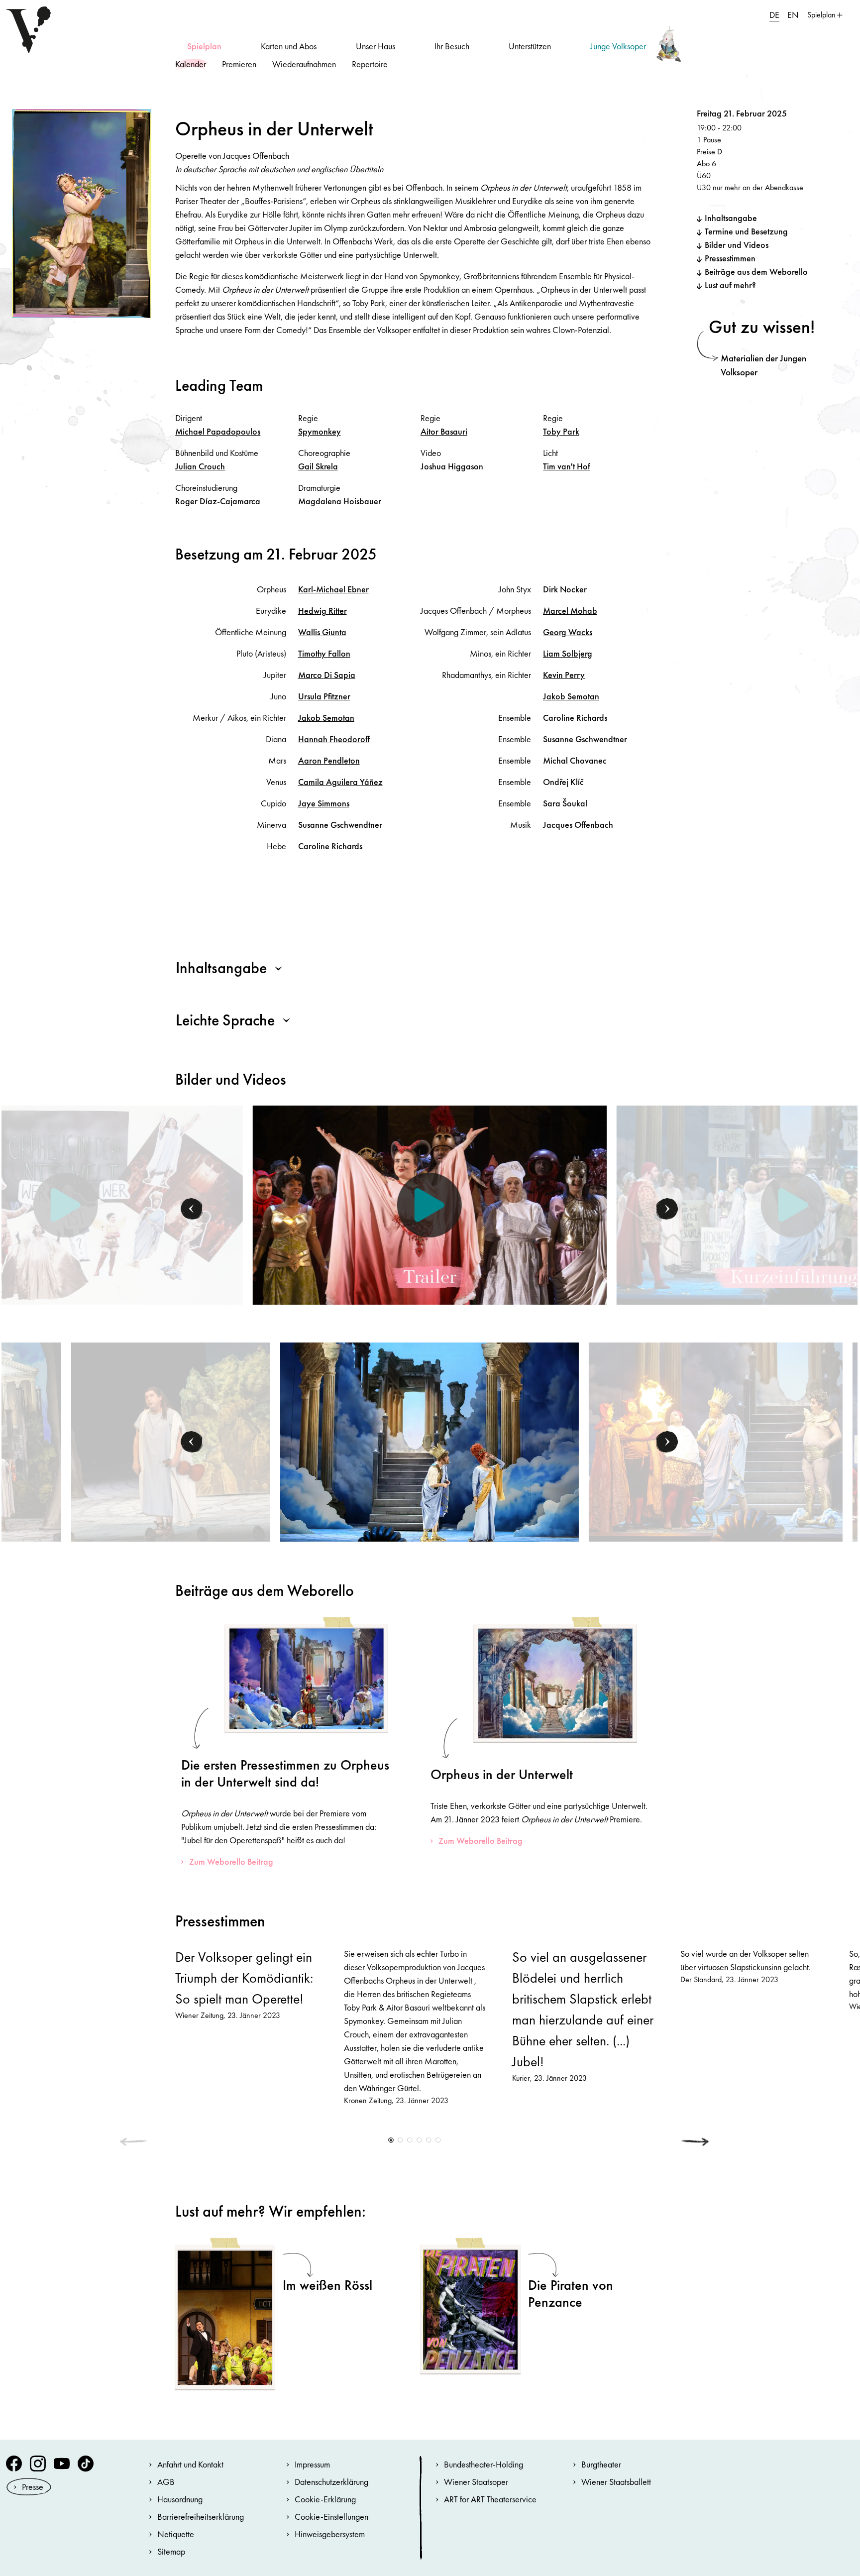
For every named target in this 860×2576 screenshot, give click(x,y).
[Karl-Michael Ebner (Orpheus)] (171, 1441)
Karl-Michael (333, 589)
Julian (200, 466)
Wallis (322, 632)
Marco (327, 675)
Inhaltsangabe (731, 218)
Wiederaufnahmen (304, 64)
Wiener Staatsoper (476, 2482)
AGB (166, 2482)
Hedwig (322, 611)
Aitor (444, 431)
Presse (33, 2487)
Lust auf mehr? (730, 285)
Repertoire (370, 64)
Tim (567, 466)
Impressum (312, 2464)
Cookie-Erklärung (325, 2499)
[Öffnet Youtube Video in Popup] (429, 1205)
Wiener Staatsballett (616, 2482)
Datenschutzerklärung (331, 2482)
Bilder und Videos (737, 245)
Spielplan (204, 46)
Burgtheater (601, 2464)
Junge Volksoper (618, 46)
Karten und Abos (289, 46)
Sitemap (171, 2551)
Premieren (239, 64)
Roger (218, 501)
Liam (568, 653)
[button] (192, 1209)
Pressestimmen (730, 258)
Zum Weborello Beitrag (231, 1861)
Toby (561, 431)
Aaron (329, 760)
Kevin (564, 675)
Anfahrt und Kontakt (190, 2464)
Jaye (324, 803)
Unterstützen (530, 46)
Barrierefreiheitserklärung (201, 2517)
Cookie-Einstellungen (331, 2517)
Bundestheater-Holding (484, 2464)
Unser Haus (376, 46)
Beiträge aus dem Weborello (756, 272)
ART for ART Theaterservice (490, 2499)
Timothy (324, 653)
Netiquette (176, 2534)
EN (793, 15)
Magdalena (340, 501)
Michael (218, 431)
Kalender (191, 64)
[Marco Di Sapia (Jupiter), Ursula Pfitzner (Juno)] (430, 1441)
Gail (318, 466)
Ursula (324, 696)
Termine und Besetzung (746, 231)
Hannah (334, 739)
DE (774, 15)
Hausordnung (180, 2499)
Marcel (570, 611)
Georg (568, 632)
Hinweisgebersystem (330, 2534)
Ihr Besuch (452, 46)
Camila (340, 782)
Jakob (326, 718)
